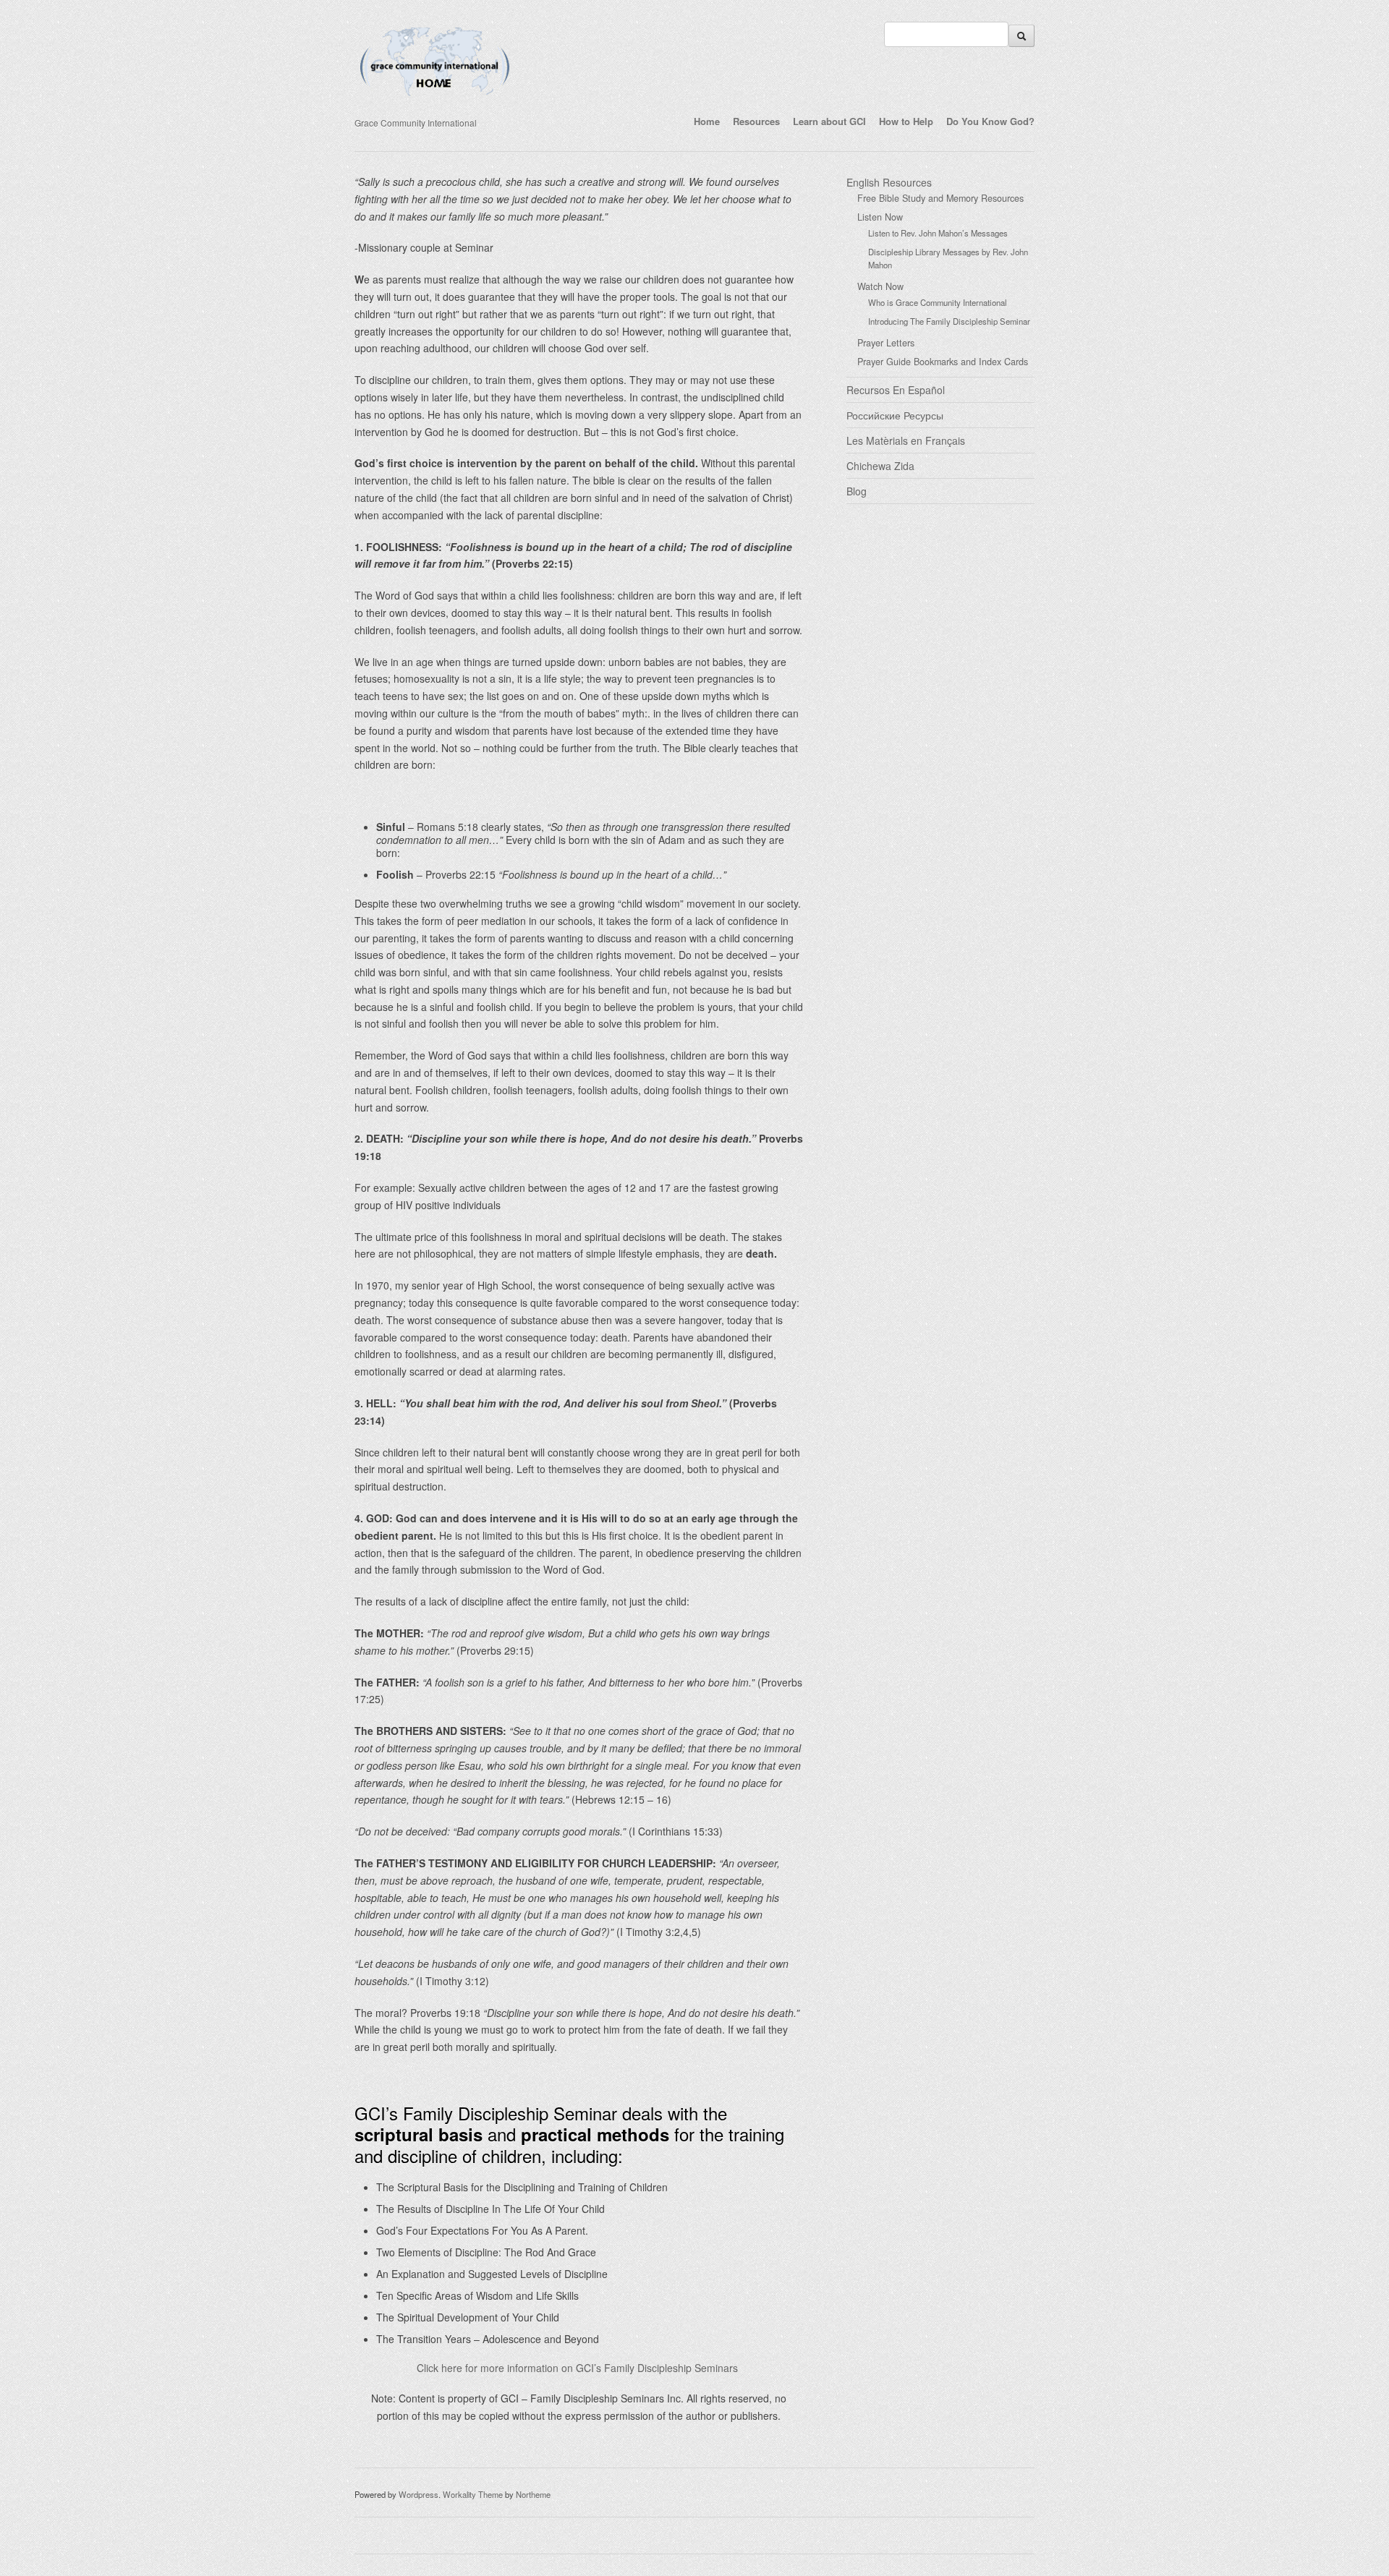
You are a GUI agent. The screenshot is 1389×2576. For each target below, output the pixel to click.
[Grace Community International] (435, 103)
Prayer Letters (886, 343)
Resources (756, 121)
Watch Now (880, 286)
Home (707, 121)
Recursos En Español (896, 390)
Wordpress (419, 2494)
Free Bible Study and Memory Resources (940, 198)
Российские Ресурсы (895, 415)
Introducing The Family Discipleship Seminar (949, 321)
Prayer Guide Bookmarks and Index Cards (943, 362)
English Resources (889, 182)
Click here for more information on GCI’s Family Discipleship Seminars (577, 2368)
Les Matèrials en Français (906, 440)
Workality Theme (473, 2494)
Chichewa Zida (880, 466)
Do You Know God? (990, 121)
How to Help (906, 121)
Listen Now (880, 217)
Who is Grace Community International (938, 302)
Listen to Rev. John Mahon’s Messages (938, 233)
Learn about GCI (829, 121)
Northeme (533, 2494)
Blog (857, 491)
